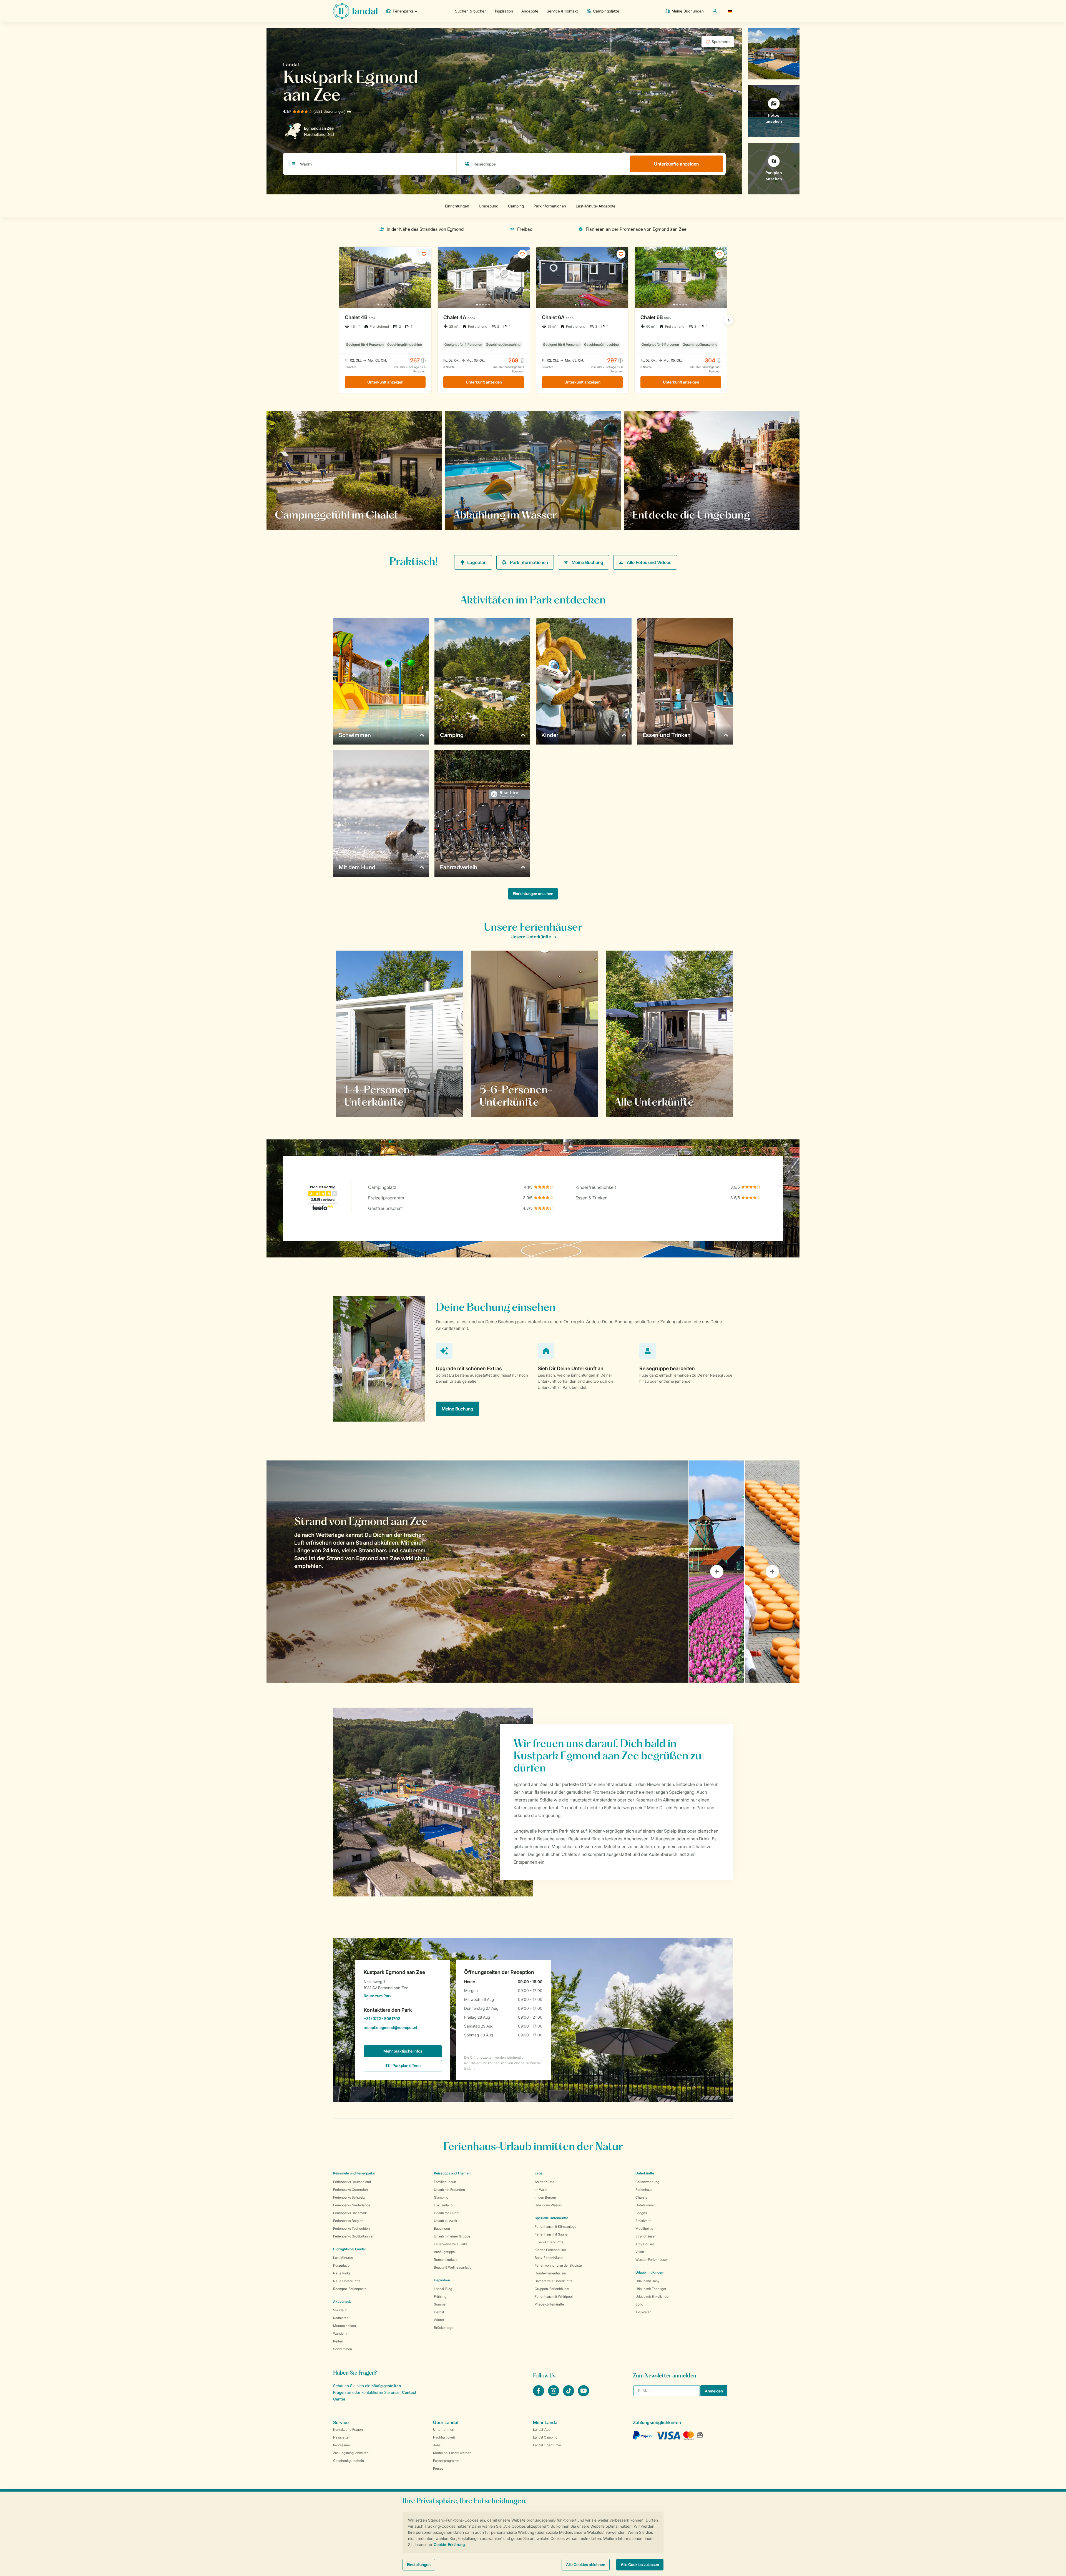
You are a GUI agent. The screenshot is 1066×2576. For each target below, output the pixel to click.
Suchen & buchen (471, 11)
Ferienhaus (644, 2190)
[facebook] (539, 2395)
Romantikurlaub (446, 2260)
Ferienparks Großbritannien (354, 2236)
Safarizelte (643, 2221)
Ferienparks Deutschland (352, 2182)
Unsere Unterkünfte (531, 937)
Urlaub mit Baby (647, 2281)
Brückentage (444, 2328)
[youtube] (584, 2395)
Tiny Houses (645, 2244)
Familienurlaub (445, 2182)
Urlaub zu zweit (446, 2221)
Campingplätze (606, 11)
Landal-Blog (443, 2289)
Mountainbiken (345, 2326)
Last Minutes (343, 2258)
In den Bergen (545, 2197)
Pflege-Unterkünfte (549, 2304)
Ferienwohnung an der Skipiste (558, 2265)
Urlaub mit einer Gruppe (452, 2236)
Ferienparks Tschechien (351, 2228)
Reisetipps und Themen (452, 2173)
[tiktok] (569, 2395)
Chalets (641, 2197)
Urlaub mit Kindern (650, 2272)
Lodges (641, 2213)
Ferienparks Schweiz (349, 2197)
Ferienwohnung (647, 2182)
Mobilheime (644, 2228)
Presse (438, 2468)
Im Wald (541, 2190)
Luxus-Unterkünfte (549, 2242)
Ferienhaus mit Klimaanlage (555, 2227)
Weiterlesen (293, 515)
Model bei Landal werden (452, 2453)
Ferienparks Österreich (350, 2190)
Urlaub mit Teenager (651, 2289)
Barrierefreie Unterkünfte (554, 2281)
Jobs (437, 2445)
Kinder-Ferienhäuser (550, 2250)
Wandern (340, 2333)
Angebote (530, 11)
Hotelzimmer (645, 2205)
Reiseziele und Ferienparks (354, 2173)
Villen (640, 2252)
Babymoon (442, 2228)
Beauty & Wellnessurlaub (453, 2267)
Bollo (639, 2304)
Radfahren (341, 2318)
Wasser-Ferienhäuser (652, 2260)
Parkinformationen (529, 562)
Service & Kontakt (562, 11)
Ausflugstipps (444, 2252)
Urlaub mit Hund (446, 2213)
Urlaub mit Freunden (449, 2190)
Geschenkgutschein (349, 2461)
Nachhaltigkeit (444, 2437)
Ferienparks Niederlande (352, 2205)
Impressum (341, 2445)
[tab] (477, 1572)
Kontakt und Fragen (348, 2430)
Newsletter (341, 2437)
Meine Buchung (587, 562)
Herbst (439, 2312)
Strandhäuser (646, 2236)
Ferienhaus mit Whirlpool (554, 2296)
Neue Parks (342, 2273)
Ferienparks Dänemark (350, 2213)
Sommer (440, 2304)
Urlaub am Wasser (548, 2205)
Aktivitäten (643, 2312)
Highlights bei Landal (349, 2249)
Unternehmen (444, 2430)
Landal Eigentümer (547, 2445)
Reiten (338, 2341)
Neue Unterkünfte (347, 2281)
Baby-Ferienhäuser (549, 2258)
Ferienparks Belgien (348, 2221)
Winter (439, 2320)
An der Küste (545, 2182)
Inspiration (504, 11)
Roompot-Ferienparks (350, 2289)
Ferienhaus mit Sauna (551, 2234)
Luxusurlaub (443, 2205)
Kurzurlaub (341, 2265)
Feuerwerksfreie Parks (451, 2244)
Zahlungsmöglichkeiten (351, 2453)
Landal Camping (545, 2437)
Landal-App (542, 2430)
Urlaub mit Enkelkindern (653, 2296)
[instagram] (554, 2395)
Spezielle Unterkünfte (551, 2218)
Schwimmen (343, 2349)
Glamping (441, 2197)
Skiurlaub (340, 2310)
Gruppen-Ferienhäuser (552, 2289)
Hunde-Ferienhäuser (550, 2273)
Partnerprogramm (446, 2461)
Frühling (440, 2296)
